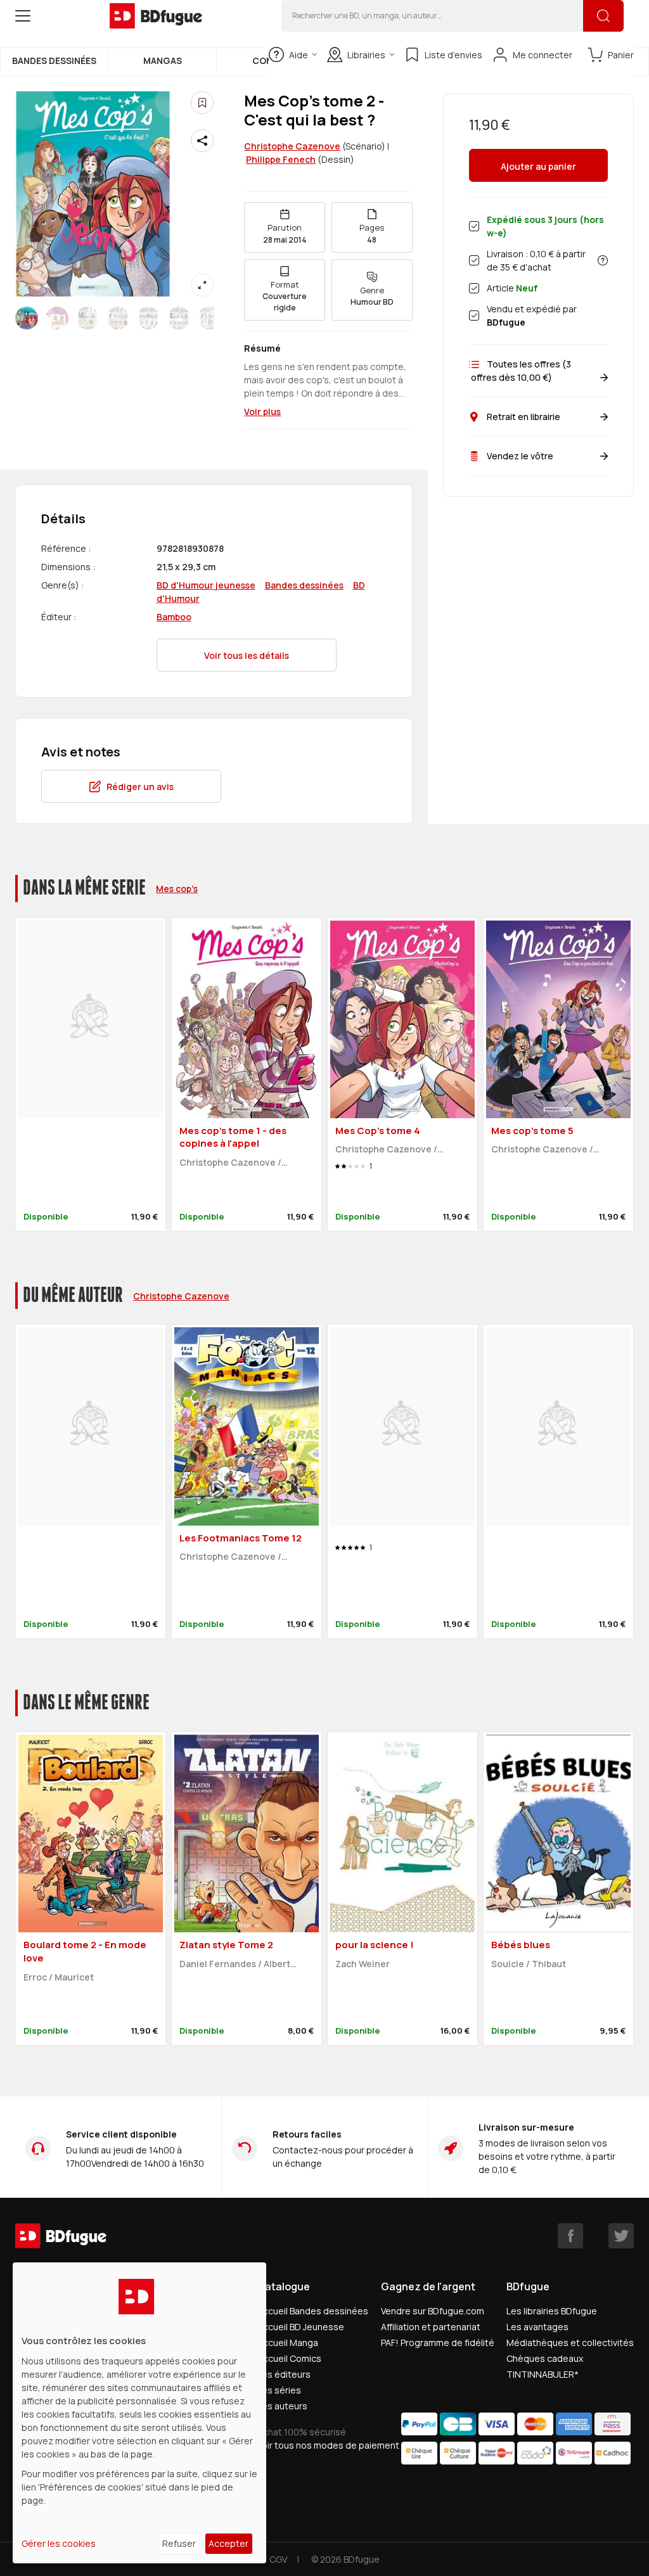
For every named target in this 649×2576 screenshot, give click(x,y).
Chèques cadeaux (545, 2358)
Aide (299, 55)
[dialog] (139, 2413)
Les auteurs (282, 2406)
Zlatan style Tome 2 (226, 1945)
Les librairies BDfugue (552, 2311)
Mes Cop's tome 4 (378, 1131)
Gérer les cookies (59, 2543)
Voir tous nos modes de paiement (328, 2445)
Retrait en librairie (524, 417)
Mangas (163, 61)
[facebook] (570, 2236)
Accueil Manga (288, 2343)
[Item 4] (148, 318)
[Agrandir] (202, 285)
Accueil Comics (289, 2358)
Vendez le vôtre (520, 456)
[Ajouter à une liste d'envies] (202, 103)
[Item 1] (57, 318)
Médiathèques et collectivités (570, 2343)
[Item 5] (179, 318)
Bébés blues (521, 1945)
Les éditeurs (284, 2374)
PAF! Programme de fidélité (438, 2343)
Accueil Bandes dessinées (313, 2311)
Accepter (228, 2543)
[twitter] (621, 2236)
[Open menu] (23, 16)
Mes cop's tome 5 (532, 1131)
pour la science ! (375, 1945)
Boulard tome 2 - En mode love (85, 1951)
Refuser (179, 2543)
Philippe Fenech (281, 159)
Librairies (366, 55)
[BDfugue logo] (156, 16)
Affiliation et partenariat (431, 2327)
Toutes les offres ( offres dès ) (520, 371)
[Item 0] (27, 318)
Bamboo (174, 617)
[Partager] (202, 141)
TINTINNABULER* (543, 2374)
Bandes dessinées (54, 61)
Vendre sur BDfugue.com (433, 2311)
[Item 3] (118, 318)
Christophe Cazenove (292, 146)
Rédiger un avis (140, 787)
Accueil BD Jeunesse (301, 2327)
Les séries (279, 2390)
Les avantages (537, 2327)
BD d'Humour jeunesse (206, 585)
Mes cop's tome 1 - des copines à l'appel (233, 1137)
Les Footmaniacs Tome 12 (241, 1538)
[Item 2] (87, 318)
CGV (278, 2559)
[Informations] (603, 260)
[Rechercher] (603, 16)
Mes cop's (177, 889)
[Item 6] (209, 318)
